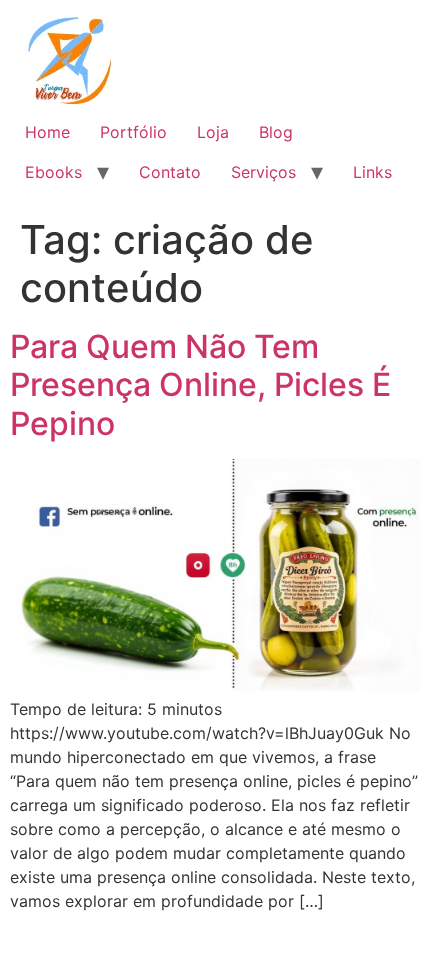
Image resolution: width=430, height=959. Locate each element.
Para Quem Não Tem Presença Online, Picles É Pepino (200, 385)
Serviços (263, 172)
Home (47, 132)
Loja (213, 132)
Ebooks (53, 172)
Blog (276, 132)
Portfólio (133, 132)
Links (372, 172)
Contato (170, 172)
